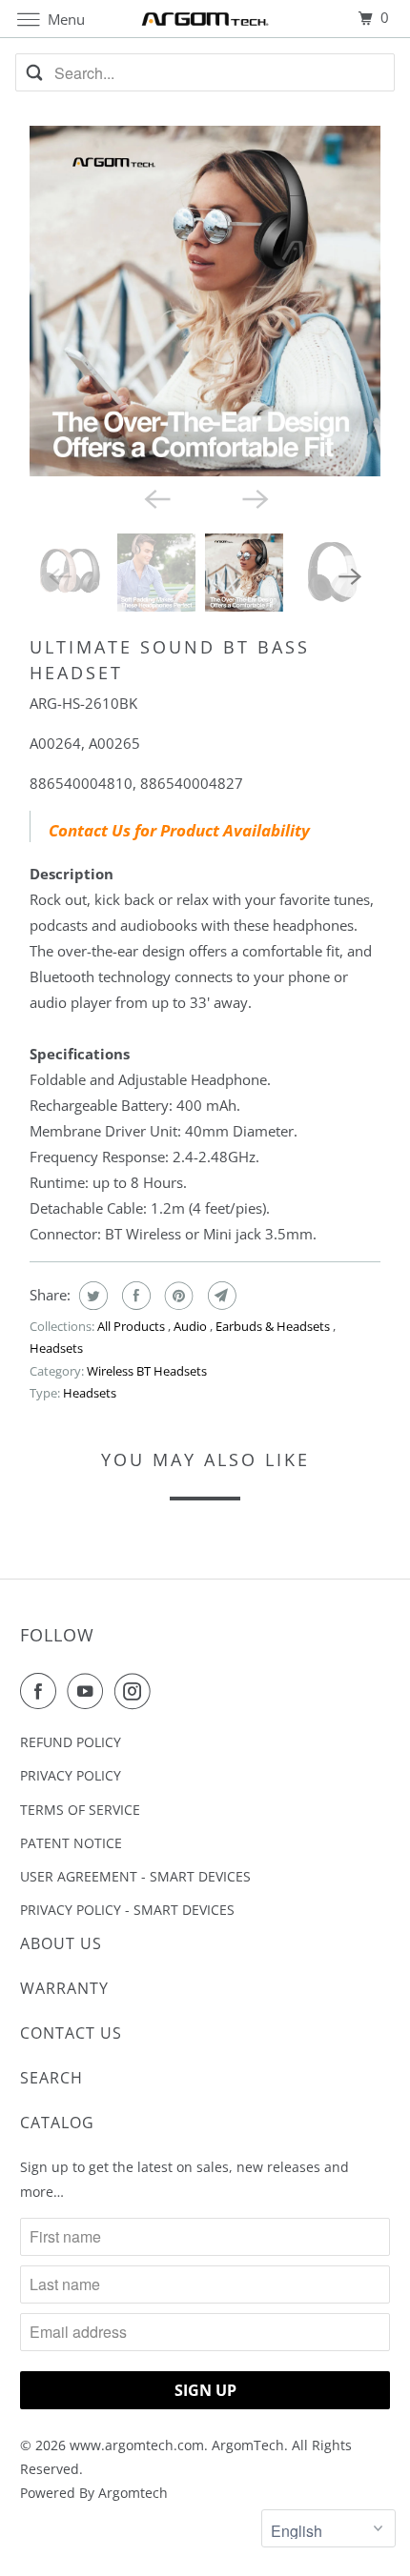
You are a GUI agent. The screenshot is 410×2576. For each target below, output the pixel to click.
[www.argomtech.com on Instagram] (136, 1691)
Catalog (57, 2123)
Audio (192, 1326)
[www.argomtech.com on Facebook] (42, 1691)
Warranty (64, 1988)
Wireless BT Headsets (147, 1371)
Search (51, 2078)
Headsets (56, 1348)
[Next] (255, 497)
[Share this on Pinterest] (177, 1296)
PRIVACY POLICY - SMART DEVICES (127, 1910)
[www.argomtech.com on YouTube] (89, 1691)
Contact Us (71, 2033)
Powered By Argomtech (94, 2493)
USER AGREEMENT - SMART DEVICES (135, 1876)
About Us (61, 1943)
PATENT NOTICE (71, 1843)
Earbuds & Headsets (274, 1326)
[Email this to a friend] (220, 1296)
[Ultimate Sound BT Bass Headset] (205, 301)
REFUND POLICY (71, 1742)
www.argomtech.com (137, 2445)
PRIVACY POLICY (71, 1775)
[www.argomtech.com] (205, 19)
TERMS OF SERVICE (80, 1810)
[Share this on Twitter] (91, 1296)
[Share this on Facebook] (134, 1296)
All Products (133, 1326)
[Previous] (155, 497)
